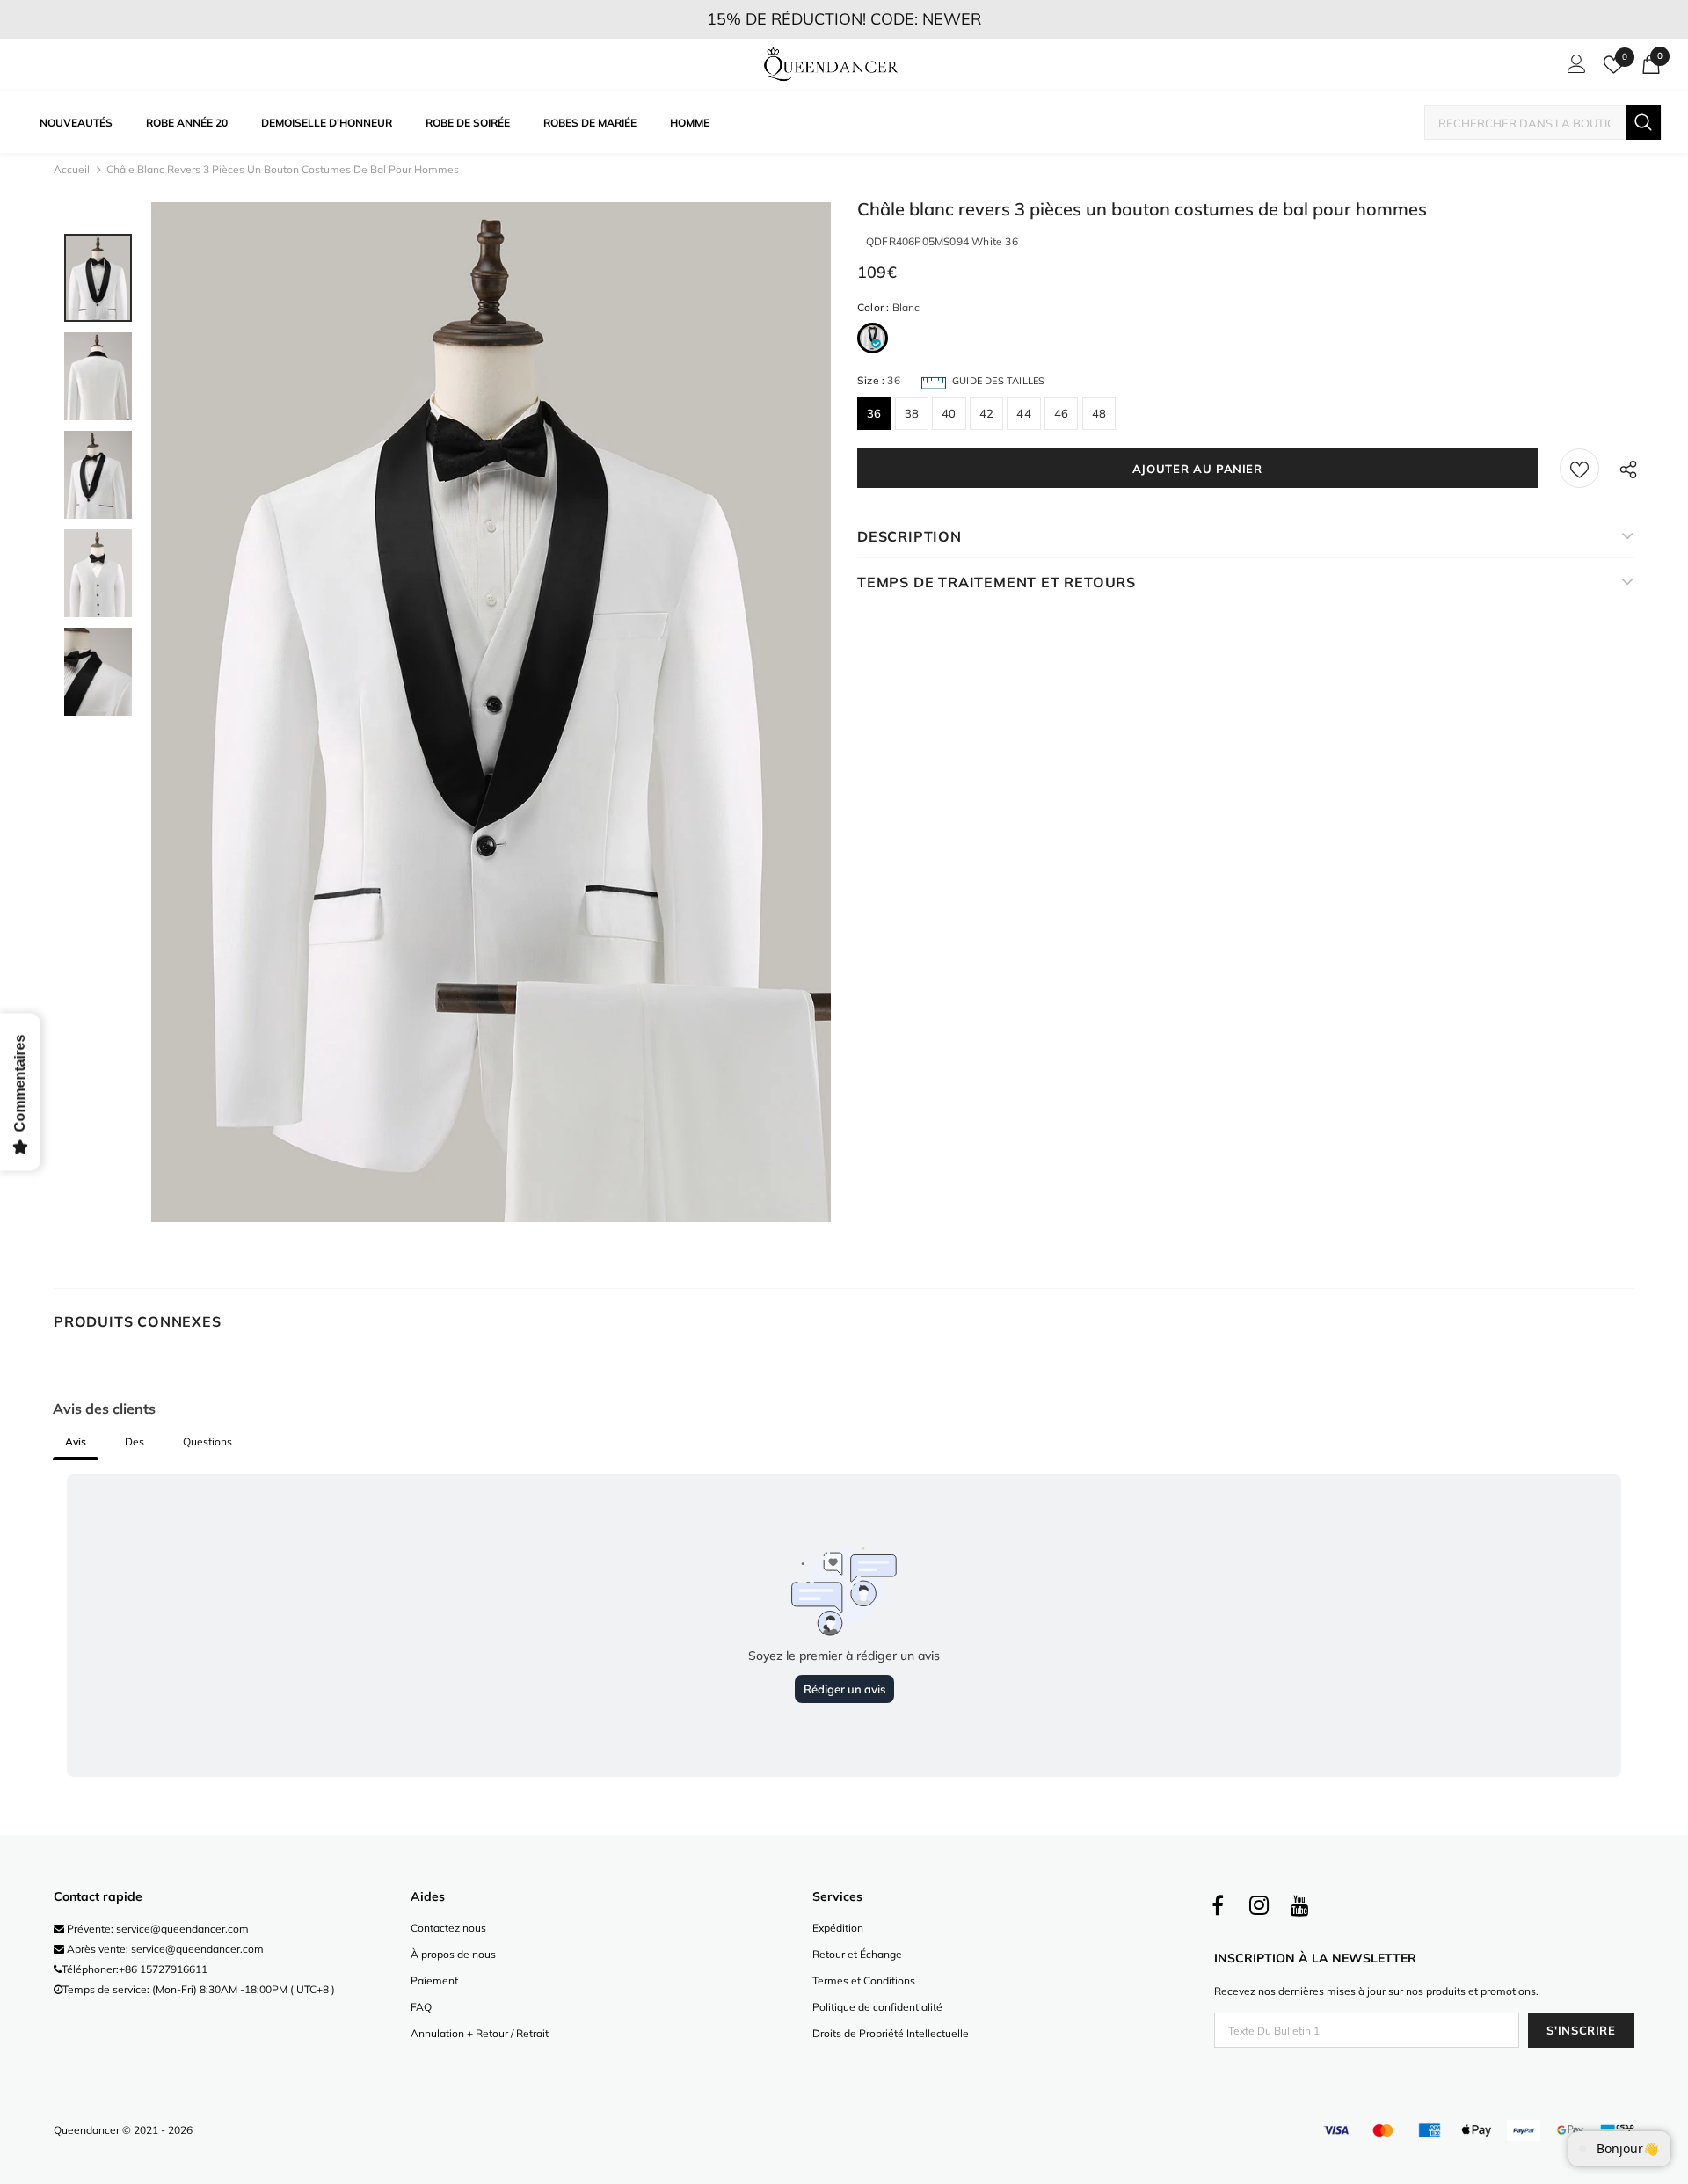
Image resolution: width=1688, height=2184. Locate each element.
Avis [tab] (76, 1441)
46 (1061, 413)
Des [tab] (135, 1441)
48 (1099, 413)
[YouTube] (1300, 1906)
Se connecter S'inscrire (1574, 69)
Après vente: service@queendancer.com (164, 1949)
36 (874, 413)
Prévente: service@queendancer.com (156, 1929)
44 (1023, 413)
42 (986, 413)
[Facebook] (1218, 1906)
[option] (491, 712)
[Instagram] (1259, 1906)
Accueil (72, 169)
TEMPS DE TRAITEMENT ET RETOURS (997, 582)
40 (949, 413)
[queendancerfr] (831, 65)
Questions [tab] (207, 1441)
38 (912, 413)
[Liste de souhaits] (1579, 468)
